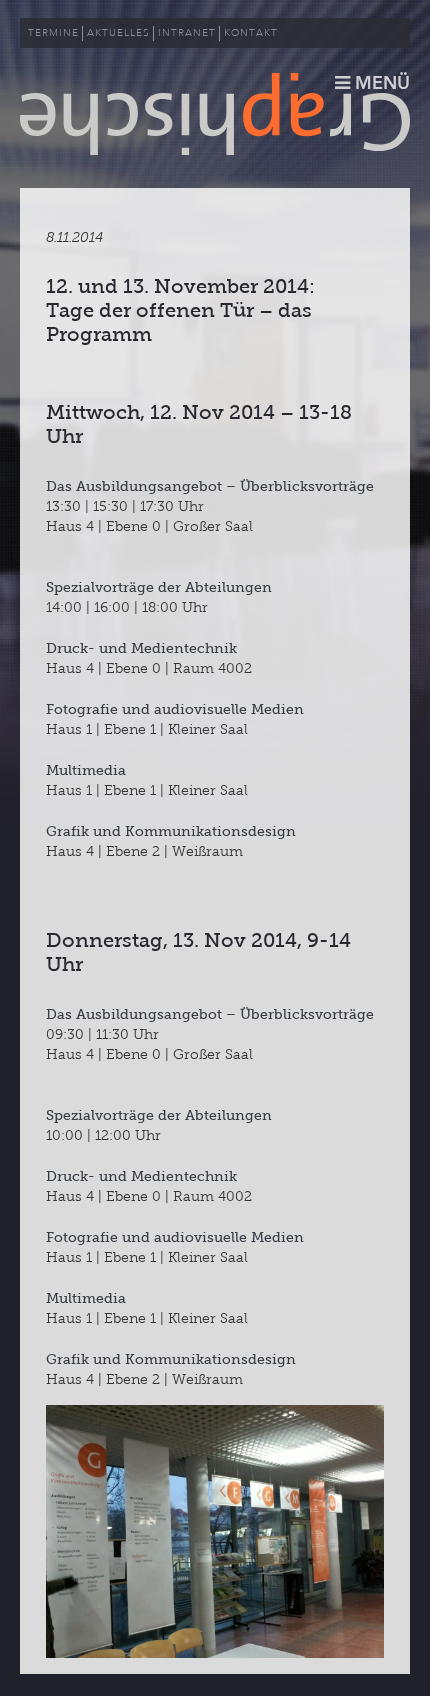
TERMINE (53, 33)
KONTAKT (251, 33)
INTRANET (187, 33)
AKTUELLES (118, 33)
